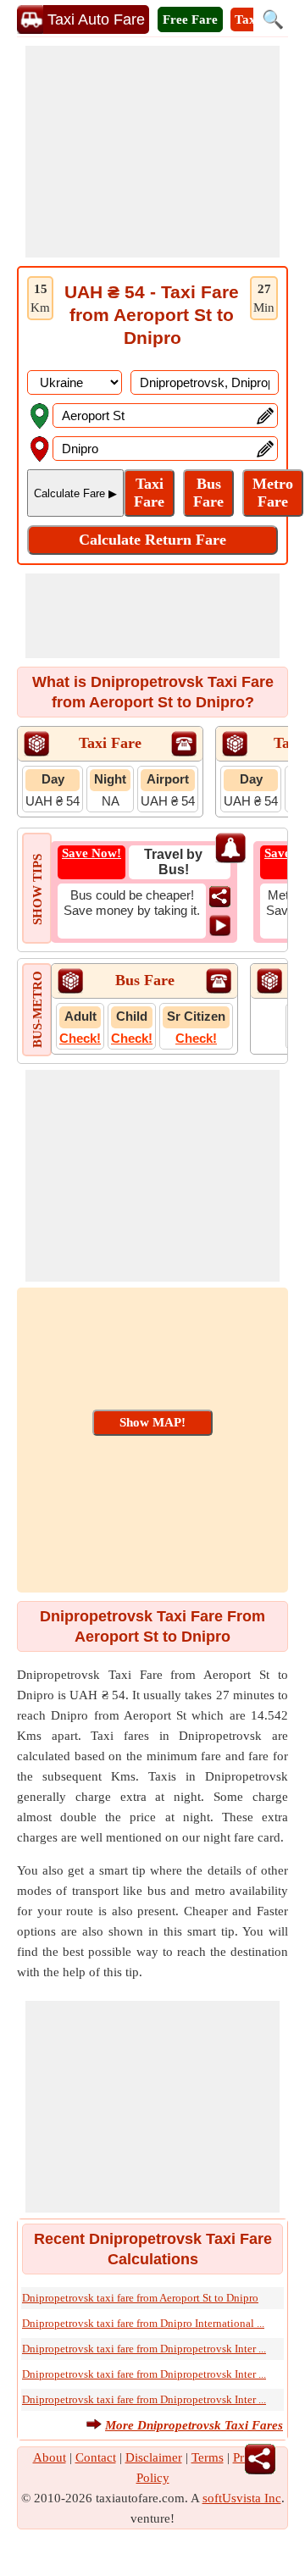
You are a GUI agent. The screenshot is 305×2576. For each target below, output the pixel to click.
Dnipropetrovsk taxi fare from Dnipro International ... (143, 2323)
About (50, 2457)
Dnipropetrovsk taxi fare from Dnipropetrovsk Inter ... (144, 2349)
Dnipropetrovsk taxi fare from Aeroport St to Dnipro (140, 2298)
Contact (96, 2457)
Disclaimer (154, 2457)
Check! (80, 1038)
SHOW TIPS (37, 889)
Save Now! (91, 853)
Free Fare (190, 19)
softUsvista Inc (242, 2498)
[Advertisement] (152, 152)
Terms (208, 2457)
